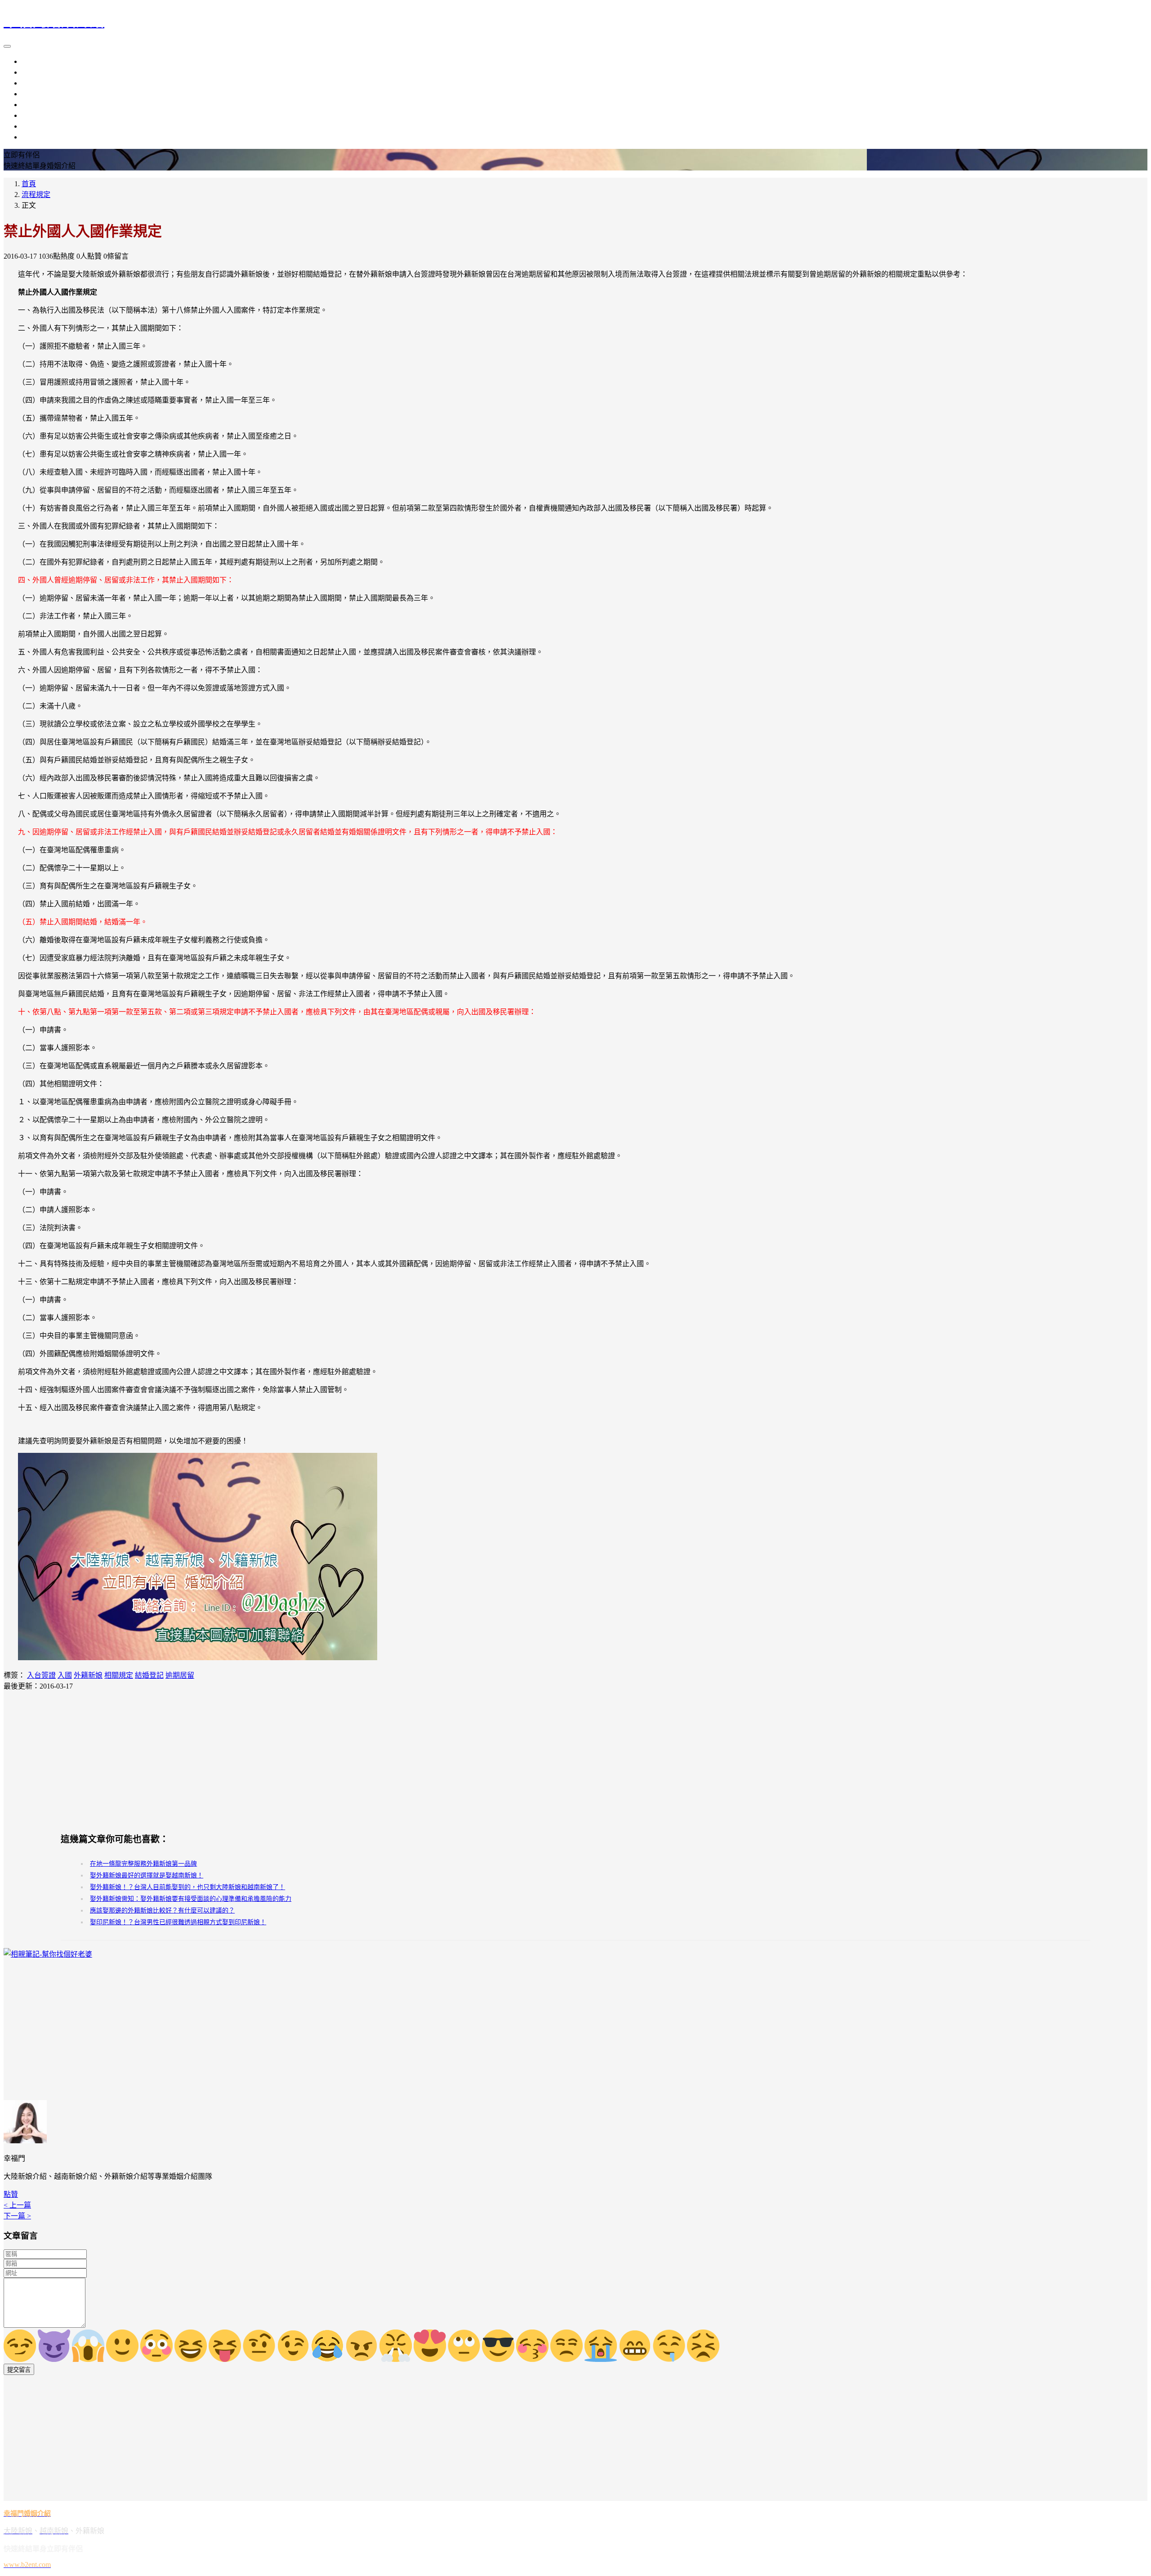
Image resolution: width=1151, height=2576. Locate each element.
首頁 (29, 184)
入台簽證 (41, 1675)
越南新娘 (36, 72)
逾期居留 (180, 1675)
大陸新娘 (36, 61)
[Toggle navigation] (7, 46)
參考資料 (36, 126)
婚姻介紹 (36, 94)
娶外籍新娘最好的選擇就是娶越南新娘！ (147, 1875)
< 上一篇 (17, 2205)
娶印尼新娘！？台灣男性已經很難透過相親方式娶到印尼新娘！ (178, 1922)
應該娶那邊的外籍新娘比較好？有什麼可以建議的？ (162, 1911)
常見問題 (36, 137)
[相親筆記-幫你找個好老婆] (48, 1954)
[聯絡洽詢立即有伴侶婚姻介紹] (198, 1658)
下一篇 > (17, 2216)
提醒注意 (36, 115)
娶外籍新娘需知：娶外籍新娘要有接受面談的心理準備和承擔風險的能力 (191, 1899)
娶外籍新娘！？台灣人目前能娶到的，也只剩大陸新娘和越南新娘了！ (187, 1887)
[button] (11, 2194)
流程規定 (36, 105)
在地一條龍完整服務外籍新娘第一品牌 (143, 1864)
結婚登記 (149, 1675)
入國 (65, 1675)
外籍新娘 (36, 83)
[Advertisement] (575, 1761)
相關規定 (119, 1675)
